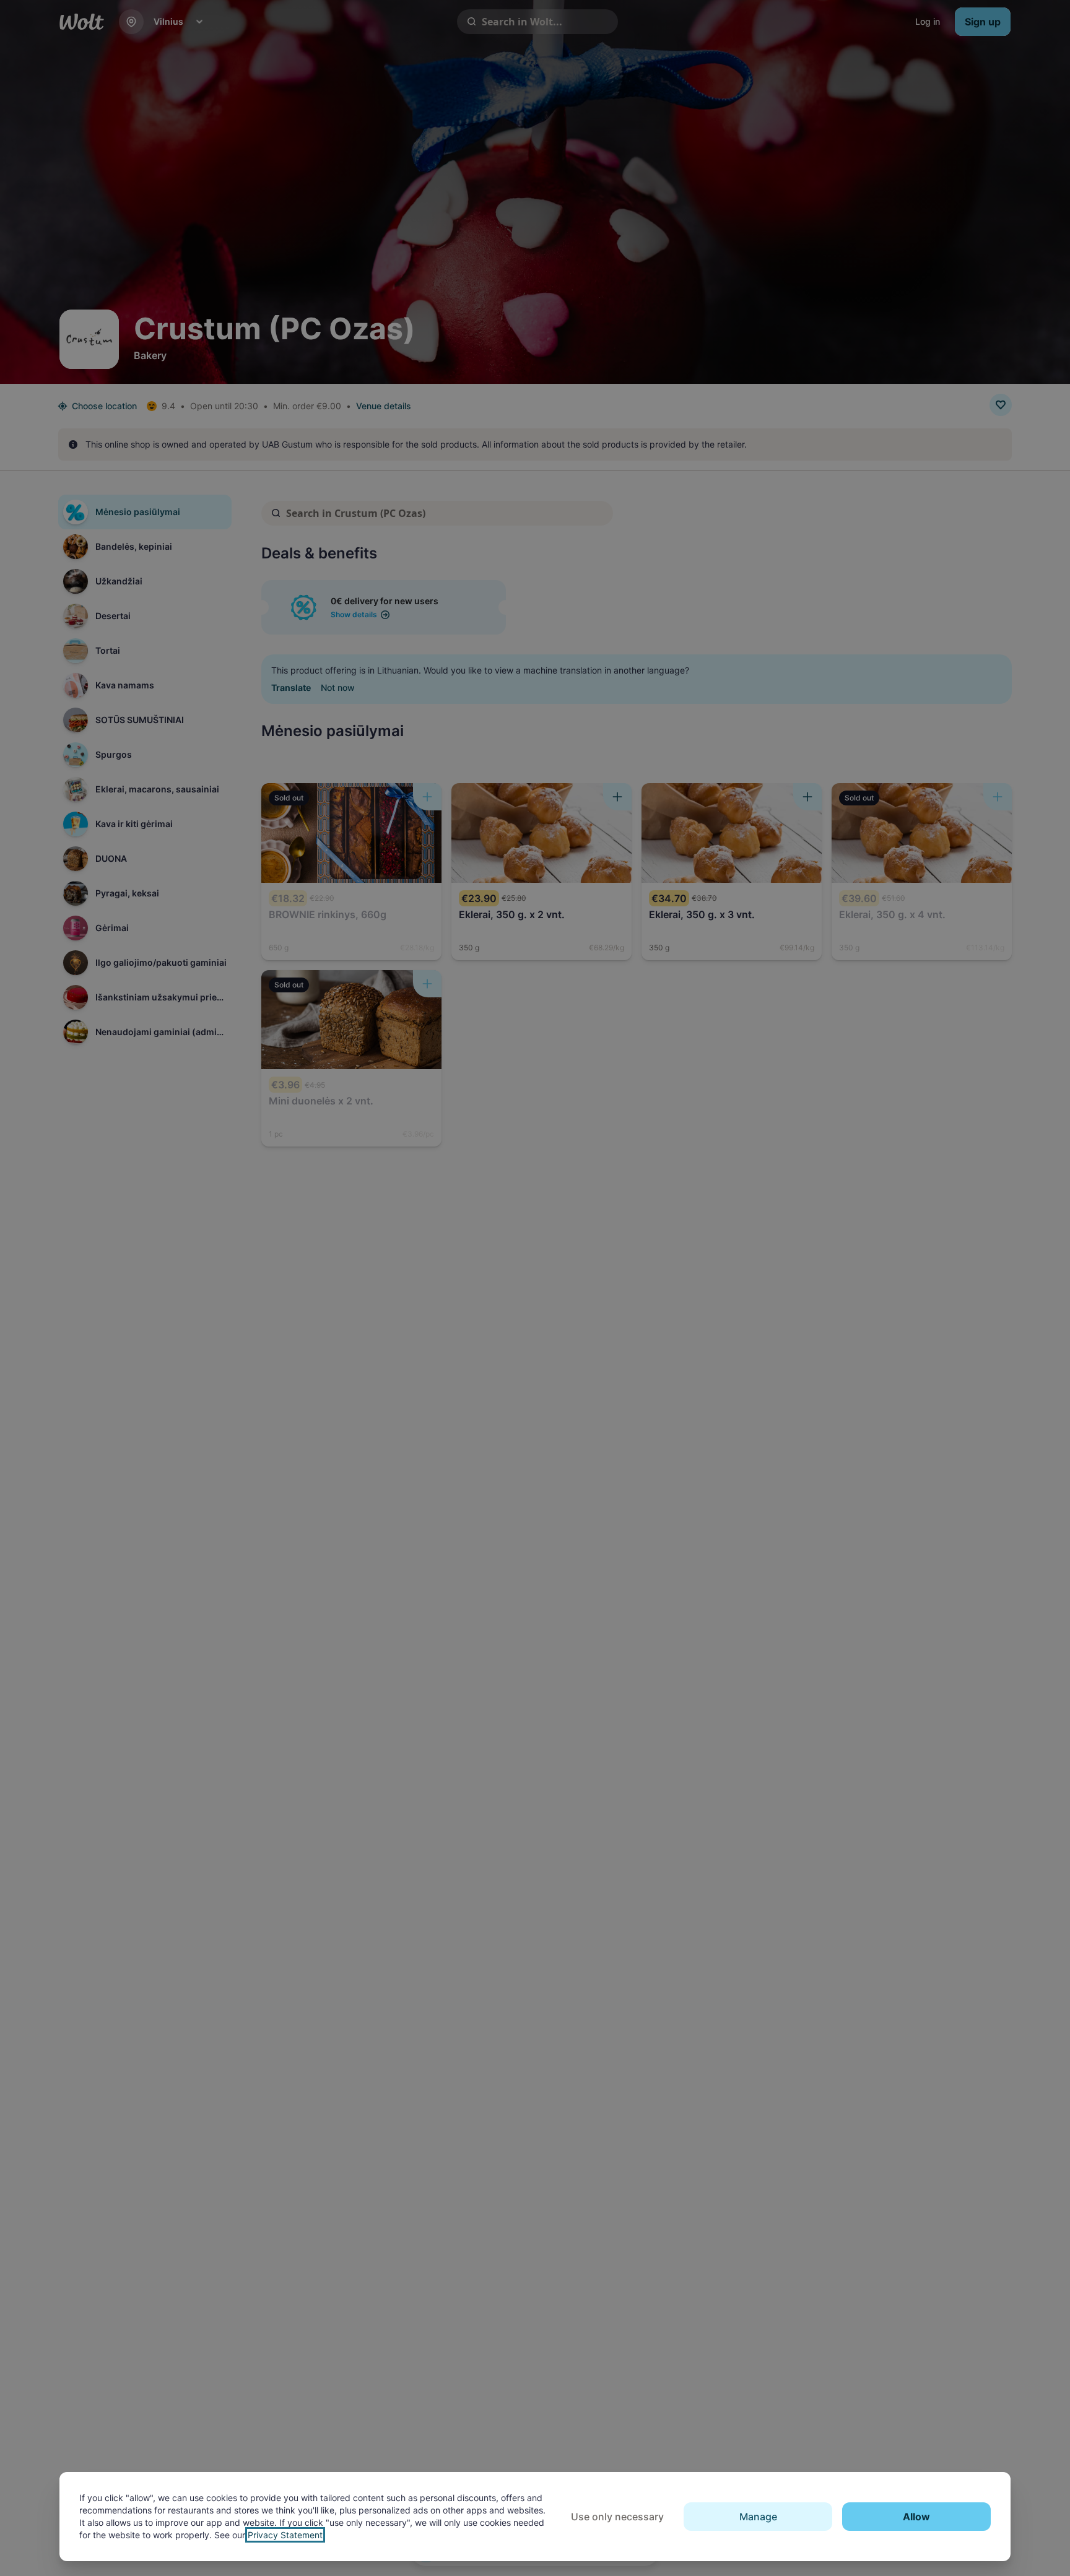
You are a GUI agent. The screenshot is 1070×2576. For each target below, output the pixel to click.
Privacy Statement (285, 2535)
